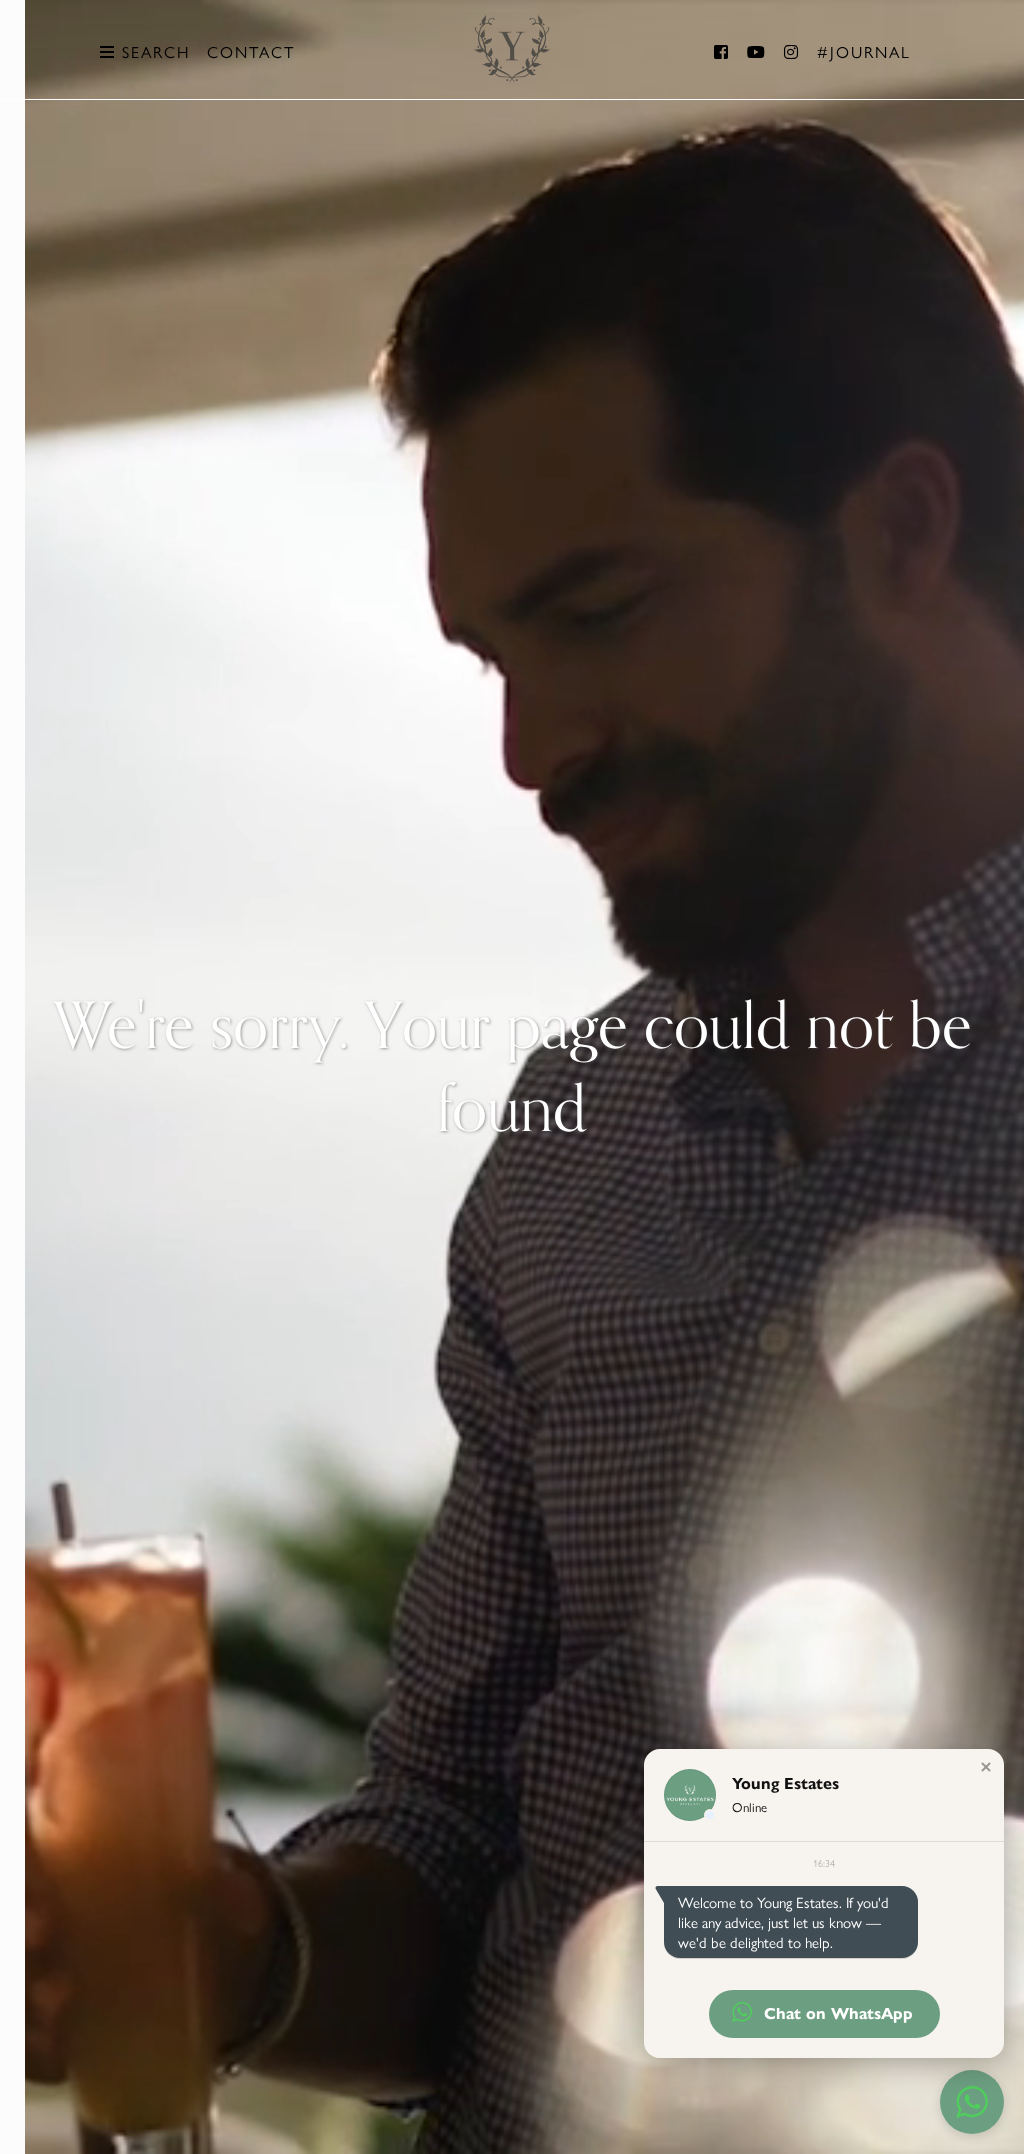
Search (153, 51)
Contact (251, 51)
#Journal (864, 51)
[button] (986, 1767)
